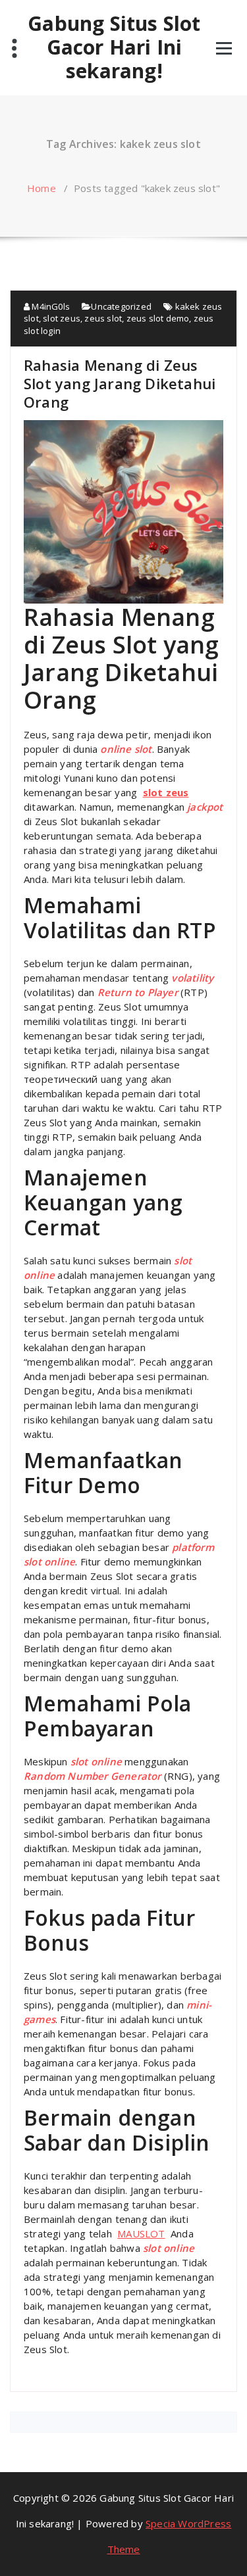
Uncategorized (121, 306)
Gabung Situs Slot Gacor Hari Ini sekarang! (114, 47)
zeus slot (103, 318)
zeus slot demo (158, 318)
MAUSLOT (141, 2233)
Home (41, 188)
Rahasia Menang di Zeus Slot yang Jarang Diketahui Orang (120, 383)
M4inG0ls (50, 306)
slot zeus (62, 318)
